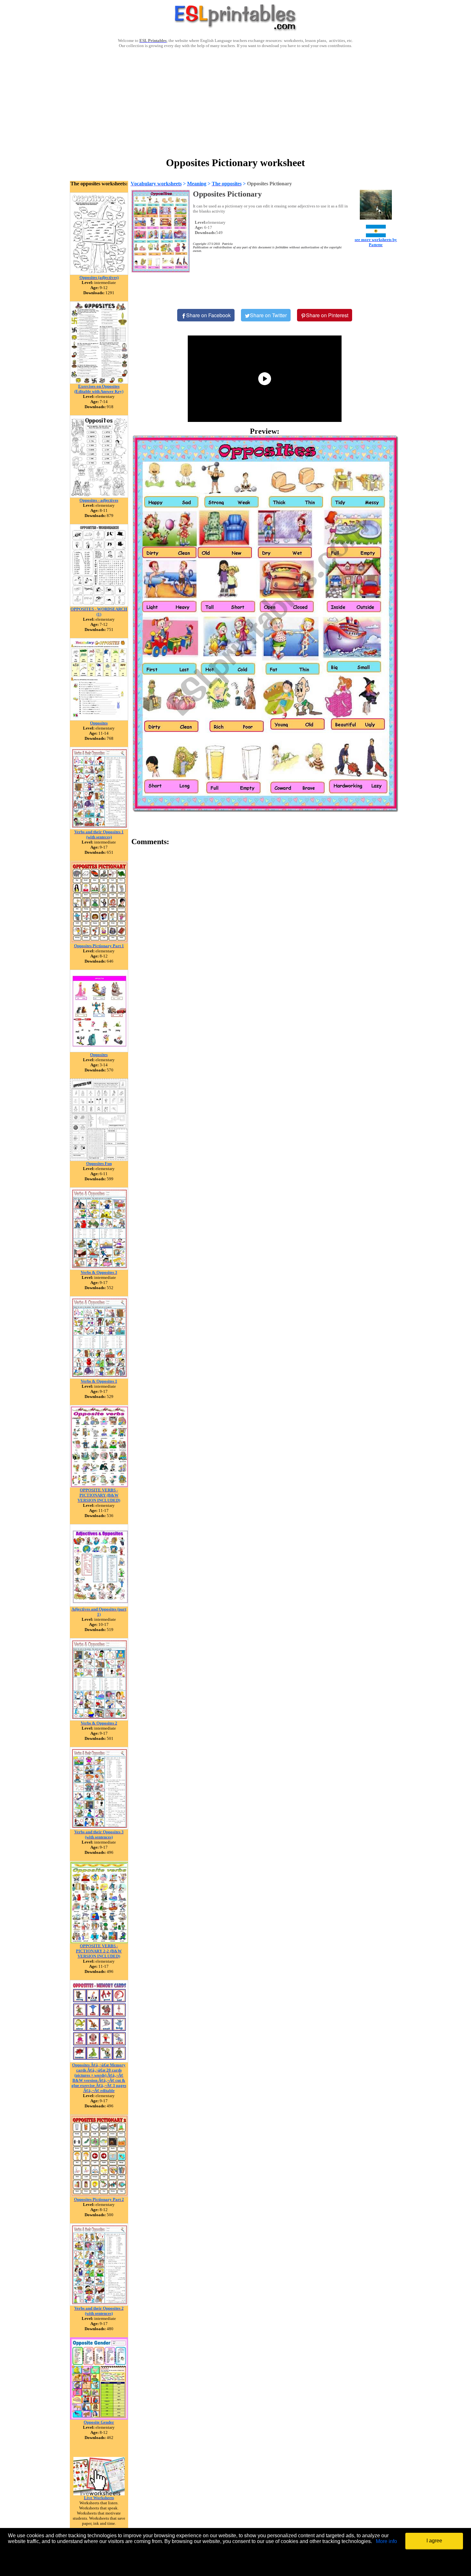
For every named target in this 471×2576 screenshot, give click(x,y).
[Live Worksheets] (99, 2494)
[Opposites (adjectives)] (99, 273)
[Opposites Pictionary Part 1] (99, 942)
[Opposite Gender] (99, 2418)
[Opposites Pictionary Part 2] (99, 2195)
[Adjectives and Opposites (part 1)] (99, 1605)
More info (386, 2541)
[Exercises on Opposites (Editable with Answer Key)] (99, 382)
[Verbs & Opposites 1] (99, 1377)
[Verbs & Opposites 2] (99, 1719)
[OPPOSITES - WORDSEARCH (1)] (99, 605)
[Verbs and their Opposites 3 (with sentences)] (99, 1828)
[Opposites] (99, 719)
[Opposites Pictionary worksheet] (265, 623)
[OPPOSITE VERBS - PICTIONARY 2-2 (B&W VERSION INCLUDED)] (99, 1942)
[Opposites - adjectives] (99, 496)
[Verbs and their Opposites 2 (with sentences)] (99, 2304)
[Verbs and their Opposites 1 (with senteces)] (99, 828)
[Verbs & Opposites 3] (99, 1268)
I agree (434, 2541)
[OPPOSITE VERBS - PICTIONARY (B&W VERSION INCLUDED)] (99, 1486)
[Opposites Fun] (99, 1159)
